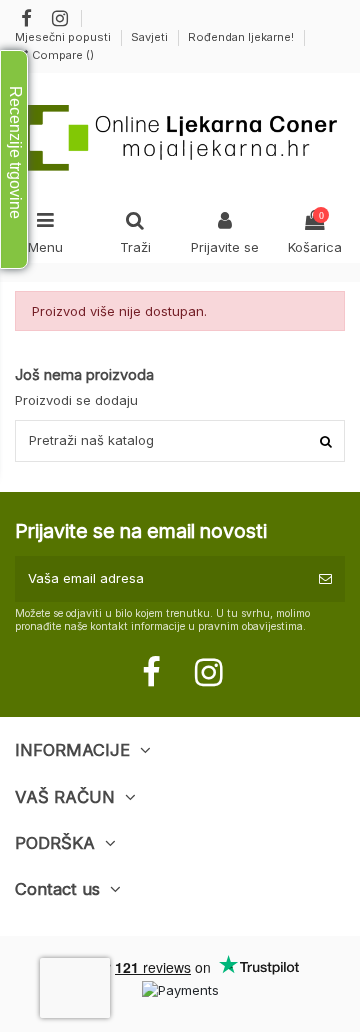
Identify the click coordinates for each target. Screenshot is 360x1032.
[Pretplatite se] (325, 579)
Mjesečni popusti (64, 37)
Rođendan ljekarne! (241, 37)
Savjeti (151, 37)
